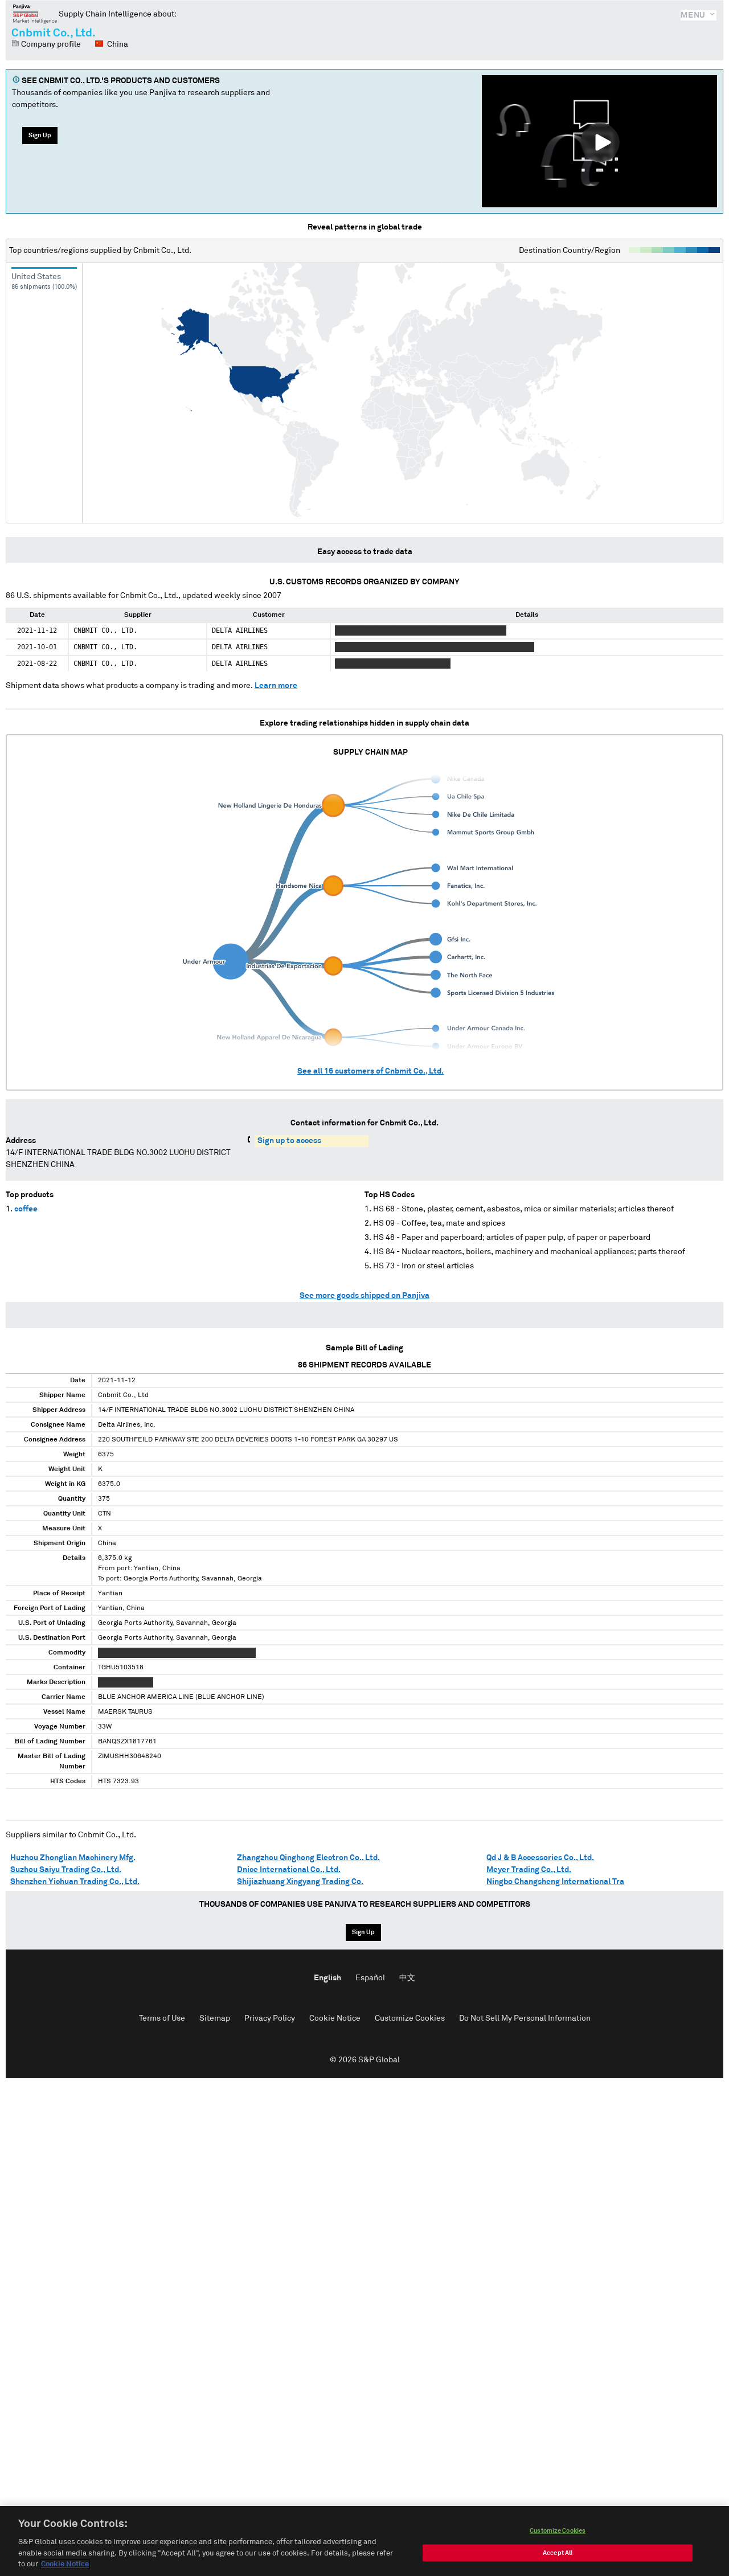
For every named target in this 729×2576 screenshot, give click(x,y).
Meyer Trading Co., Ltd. (529, 1870)
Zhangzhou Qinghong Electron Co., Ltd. (308, 1858)
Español (370, 1978)
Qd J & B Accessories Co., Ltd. (540, 1858)
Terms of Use (162, 2018)
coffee (26, 1209)
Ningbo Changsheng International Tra (555, 1882)
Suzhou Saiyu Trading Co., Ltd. (66, 1870)
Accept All (558, 2553)
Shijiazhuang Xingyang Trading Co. (300, 1882)
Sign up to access (289, 1141)
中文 (407, 1978)
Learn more (276, 686)
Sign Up (40, 135)
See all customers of (370, 1071)
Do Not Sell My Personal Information (525, 2018)
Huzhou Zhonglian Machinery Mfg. (73, 1858)
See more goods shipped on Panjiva (364, 1296)
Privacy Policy (270, 2018)
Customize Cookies (410, 2018)
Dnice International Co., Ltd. (289, 1870)
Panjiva (35, 14)
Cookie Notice (335, 2018)
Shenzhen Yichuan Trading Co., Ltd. (75, 1882)
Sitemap (215, 2018)
